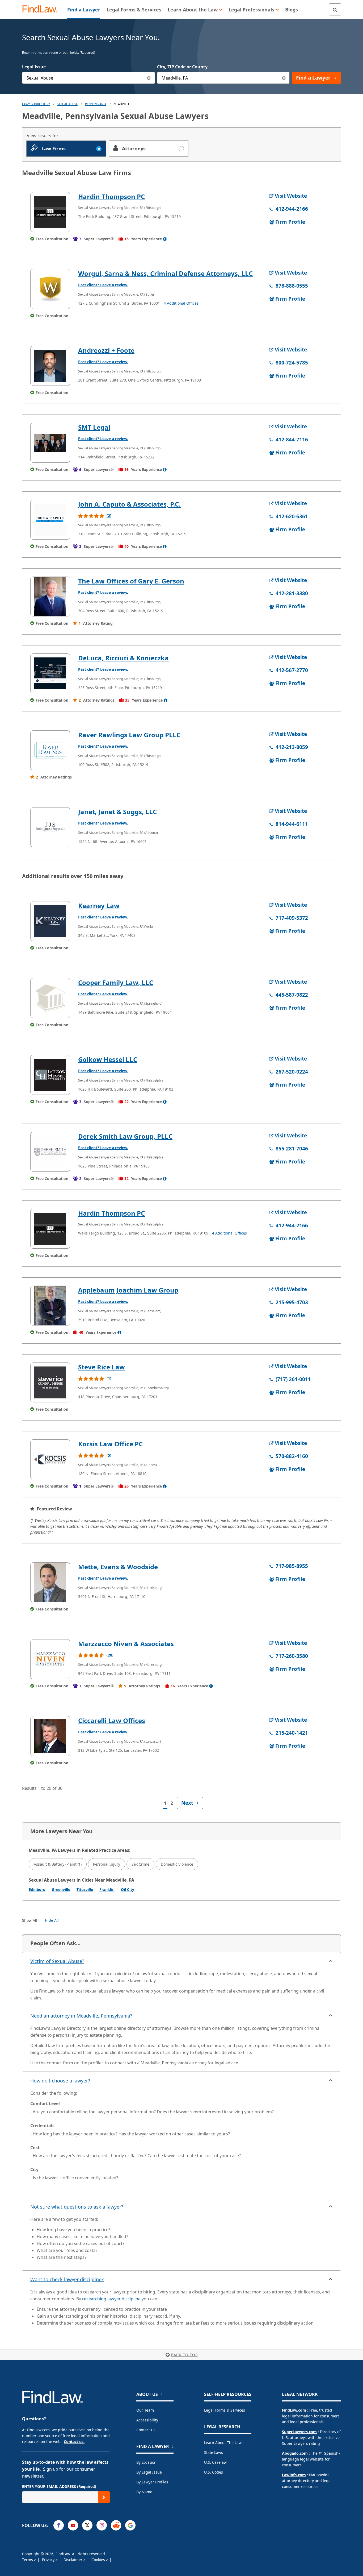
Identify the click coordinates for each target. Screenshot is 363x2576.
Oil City (128, 1889)
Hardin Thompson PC (111, 196)
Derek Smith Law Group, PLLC (125, 1136)
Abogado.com (295, 2453)
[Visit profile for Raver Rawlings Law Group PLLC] (50, 750)
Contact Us (146, 2430)
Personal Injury (107, 1864)
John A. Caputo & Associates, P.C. (129, 504)
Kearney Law (99, 906)
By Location (146, 2462)
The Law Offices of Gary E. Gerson (131, 581)
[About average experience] (165, 239)
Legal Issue (34, 67)
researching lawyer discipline (111, 2299)
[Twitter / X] (87, 2525)
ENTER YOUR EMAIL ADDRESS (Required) (59, 2486)
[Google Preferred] (130, 2525)
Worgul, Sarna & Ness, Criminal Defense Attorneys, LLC (165, 273)
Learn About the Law (223, 2443)
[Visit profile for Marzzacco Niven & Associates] (50, 1659)
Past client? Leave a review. (103, 285)
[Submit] (104, 2497)
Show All (30, 1920)
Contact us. (74, 2442)
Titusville (85, 1889)
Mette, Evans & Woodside (118, 1567)
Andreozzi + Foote (106, 350)
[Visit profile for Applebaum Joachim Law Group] (50, 1306)
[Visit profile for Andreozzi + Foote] (50, 366)
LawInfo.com (294, 2475)
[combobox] (88, 78)
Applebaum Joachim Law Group (128, 1290)
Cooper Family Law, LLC (116, 982)
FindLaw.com (294, 2410)
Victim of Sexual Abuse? (57, 1961)
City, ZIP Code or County (182, 67)
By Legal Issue (149, 2472)
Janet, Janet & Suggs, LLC (117, 812)
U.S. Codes (214, 2472)
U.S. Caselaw (215, 2462)
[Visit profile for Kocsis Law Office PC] (50, 1459)
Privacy (49, 2560)
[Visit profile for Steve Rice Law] (50, 1382)
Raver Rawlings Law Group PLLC (129, 735)
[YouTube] (73, 2525)
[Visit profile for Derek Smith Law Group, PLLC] (50, 1152)
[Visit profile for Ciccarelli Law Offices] (50, 1736)
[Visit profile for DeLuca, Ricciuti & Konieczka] (50, 673)
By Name (144, 2492)
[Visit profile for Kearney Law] (50, 921)
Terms (28, 2560)
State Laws (214, 2452)
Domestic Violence (177, 1864)
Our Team (145, 2410)
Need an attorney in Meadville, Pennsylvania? (81, 2016)
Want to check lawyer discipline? (67, 2279)
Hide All (52, 1920)
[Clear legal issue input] (149, 78)
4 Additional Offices (181, 303)
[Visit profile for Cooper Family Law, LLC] (50, 998)
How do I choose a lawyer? (60, 2081)
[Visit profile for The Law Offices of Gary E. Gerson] (50, 597)
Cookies (99, 2560)
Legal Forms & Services (225, 2410)
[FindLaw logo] (42, 9)
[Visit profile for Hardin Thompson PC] (50, 212)
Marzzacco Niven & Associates (126, 1644)
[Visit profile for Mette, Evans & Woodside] (50, 1582)
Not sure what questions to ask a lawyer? (77, 2207)
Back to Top (184, 2355)
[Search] (335, 9)
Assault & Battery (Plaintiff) (58, 1864)
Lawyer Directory (36, 104)
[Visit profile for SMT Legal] (50, 443)
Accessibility (147, 2420)
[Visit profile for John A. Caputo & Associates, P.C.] (50, 520)
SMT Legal (94, 427)
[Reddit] (116, 2525)
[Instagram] (102, 2525)
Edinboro (37, 1889)
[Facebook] (59, 2525)
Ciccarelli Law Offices (112, 1720)
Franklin (107, 1889)
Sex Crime (140, 1864)
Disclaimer (73, 2560)
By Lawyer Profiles (152, 2482)
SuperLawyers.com (299, 2432)
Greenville (61, 1889)
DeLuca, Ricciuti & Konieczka (123, 658)
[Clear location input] (284, 78)
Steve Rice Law (102, 1367)
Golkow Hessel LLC (108, 1059)
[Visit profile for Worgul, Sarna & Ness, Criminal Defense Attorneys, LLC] (50, 289)
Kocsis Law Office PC (110, 1444)
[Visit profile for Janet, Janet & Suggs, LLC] (50, 827)
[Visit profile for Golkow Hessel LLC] (50, 1075)
